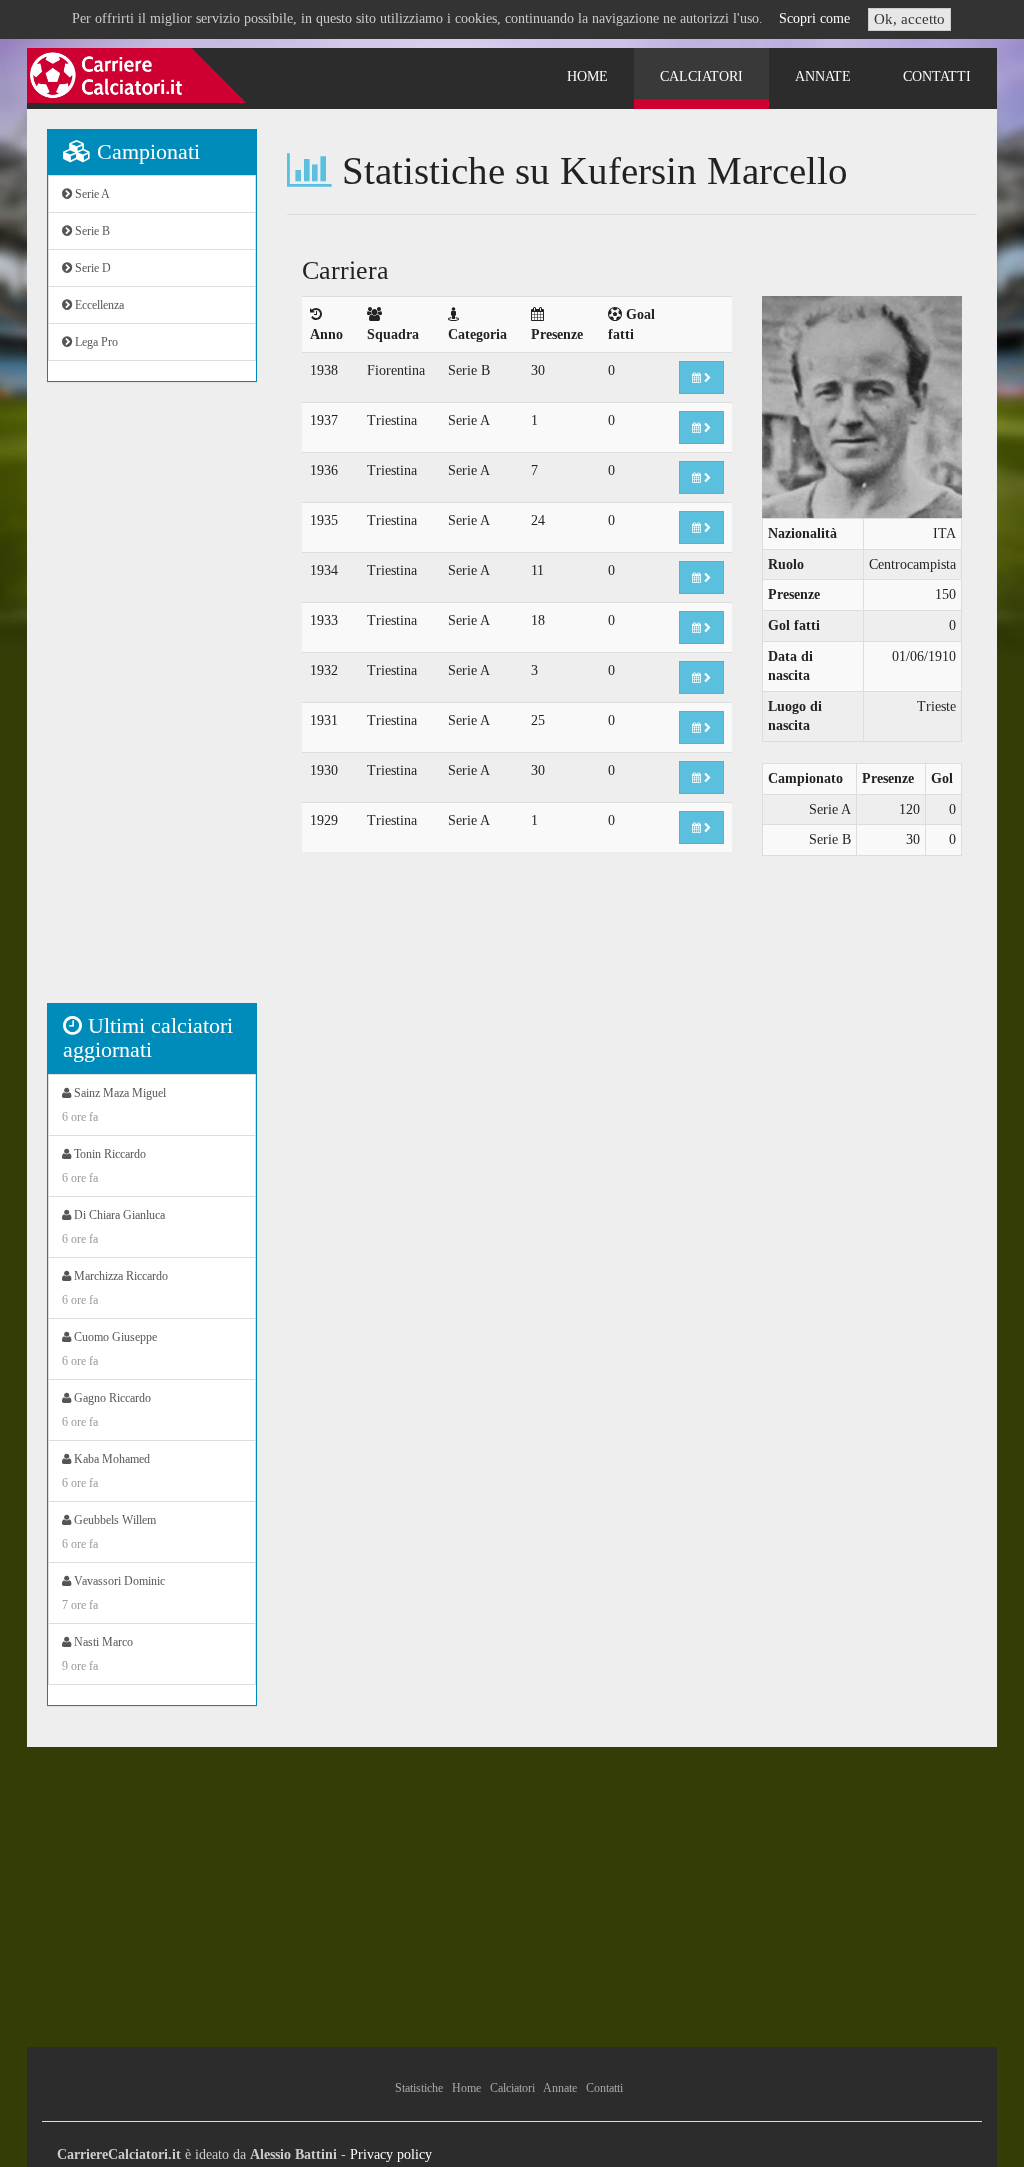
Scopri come (814, 18)
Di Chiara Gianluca (113, 1227)
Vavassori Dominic (113, 1593)
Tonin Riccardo (104, 1166)
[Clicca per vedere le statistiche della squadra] (701, 377)
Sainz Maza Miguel (114, 1105)
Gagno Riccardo (106, 1410)
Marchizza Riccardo (115, 1288)
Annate (823, 76)
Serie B (91, 231)
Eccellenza (98, 305)
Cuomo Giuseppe (109, 1349)
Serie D (91, 268)
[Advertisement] (152, 703)
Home (587, 76)
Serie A (91, 194)
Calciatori (701, 76)
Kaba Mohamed (106, 1471)
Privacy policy (391, 2154)
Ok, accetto (909, 19)
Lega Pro (95, 342)
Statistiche (419, 2088)
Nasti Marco (97, 1654)
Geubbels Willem (109, 1532)
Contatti (937, 76)
